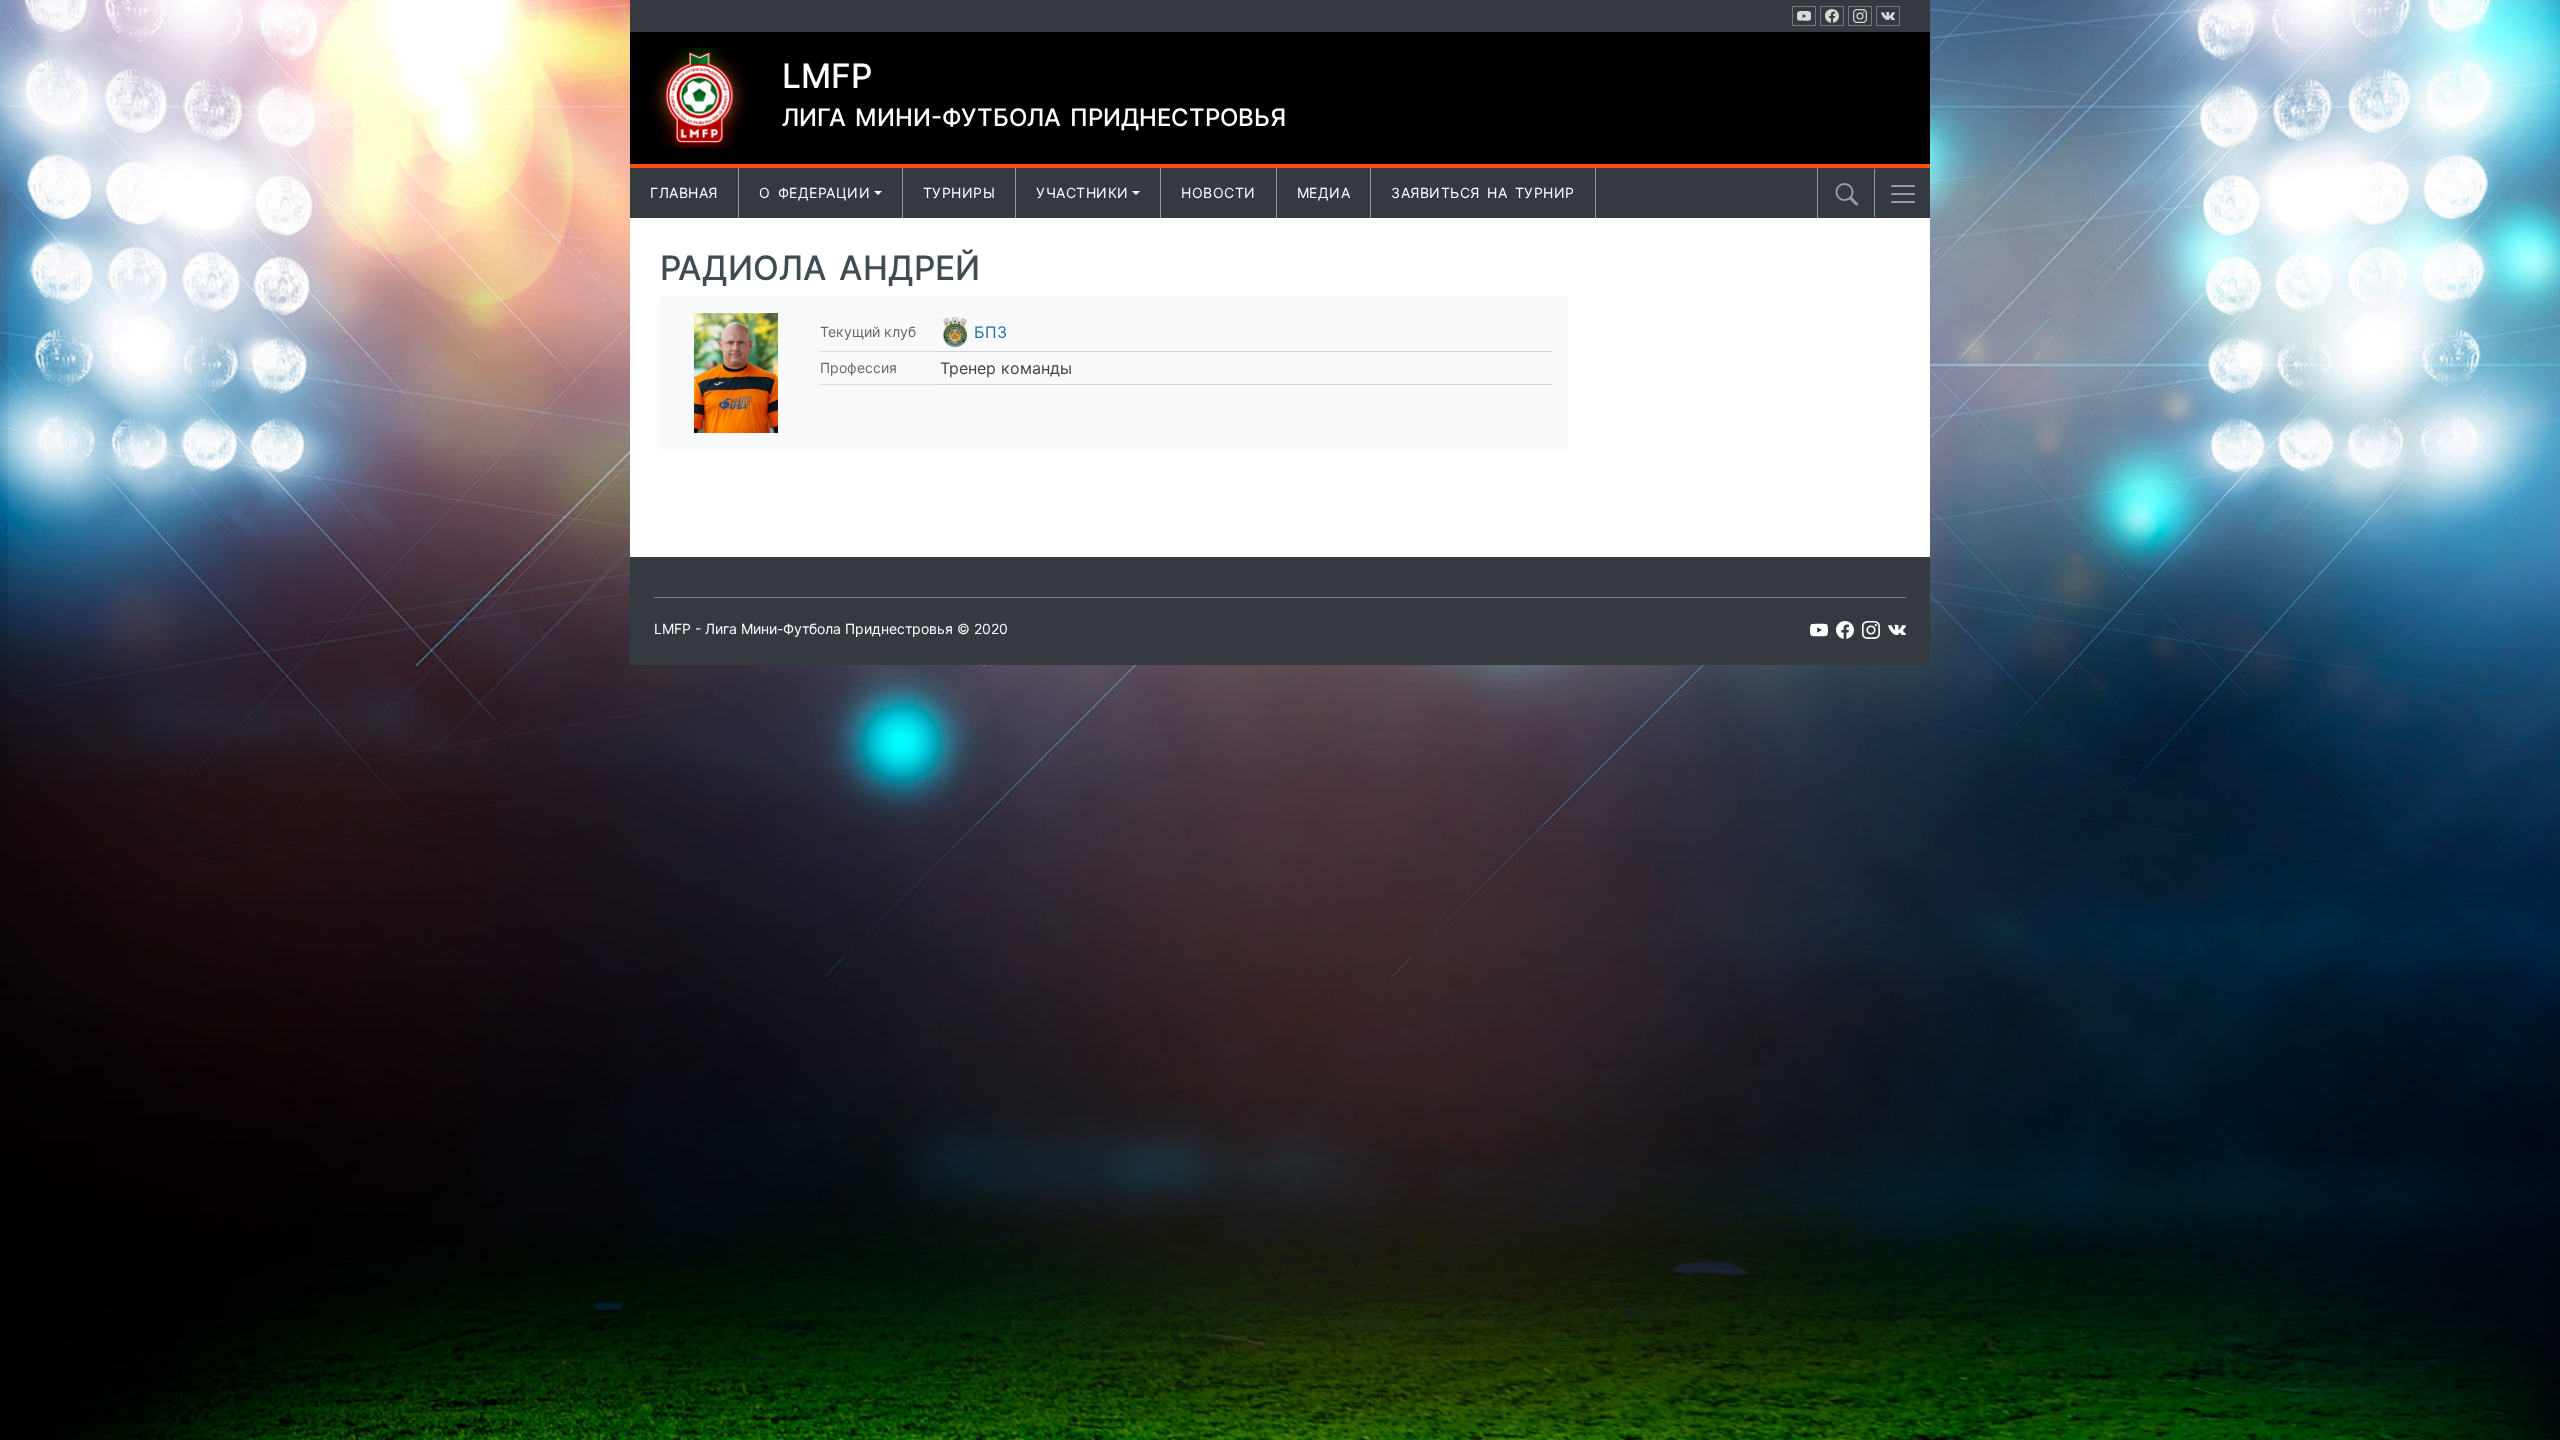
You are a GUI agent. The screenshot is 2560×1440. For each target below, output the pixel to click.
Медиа (1324, 192)
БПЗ (990, 332)
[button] (1903, 194)
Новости (1218, 192)
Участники (1082, 192)
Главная (684, 192)
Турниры (959, 192)
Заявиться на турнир (1483, 192)
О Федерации (815, 192)
